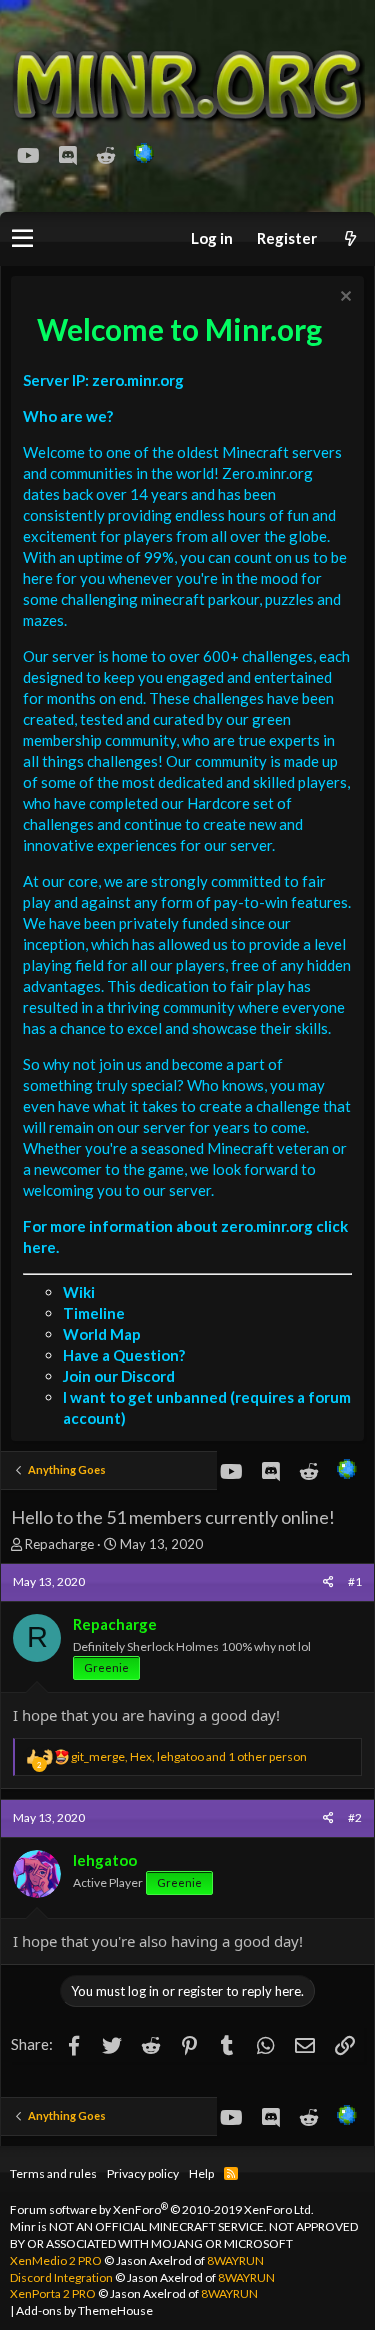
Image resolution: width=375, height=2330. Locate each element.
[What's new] (350, 238)
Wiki (79, 1292)
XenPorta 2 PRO (53, 2293)
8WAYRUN (235, 2260)
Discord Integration (61, 2277)
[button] (22, 239)
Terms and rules (53, 2173)
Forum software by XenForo (162, 2209)
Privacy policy (143, 2173)
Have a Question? (124, 1355)
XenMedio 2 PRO (56, 2260)
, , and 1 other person (189, 1756)
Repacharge (59, 1544)
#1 (355, 1581)
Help (201, 2173)
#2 (355, 1817)
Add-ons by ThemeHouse (84, 2310)
